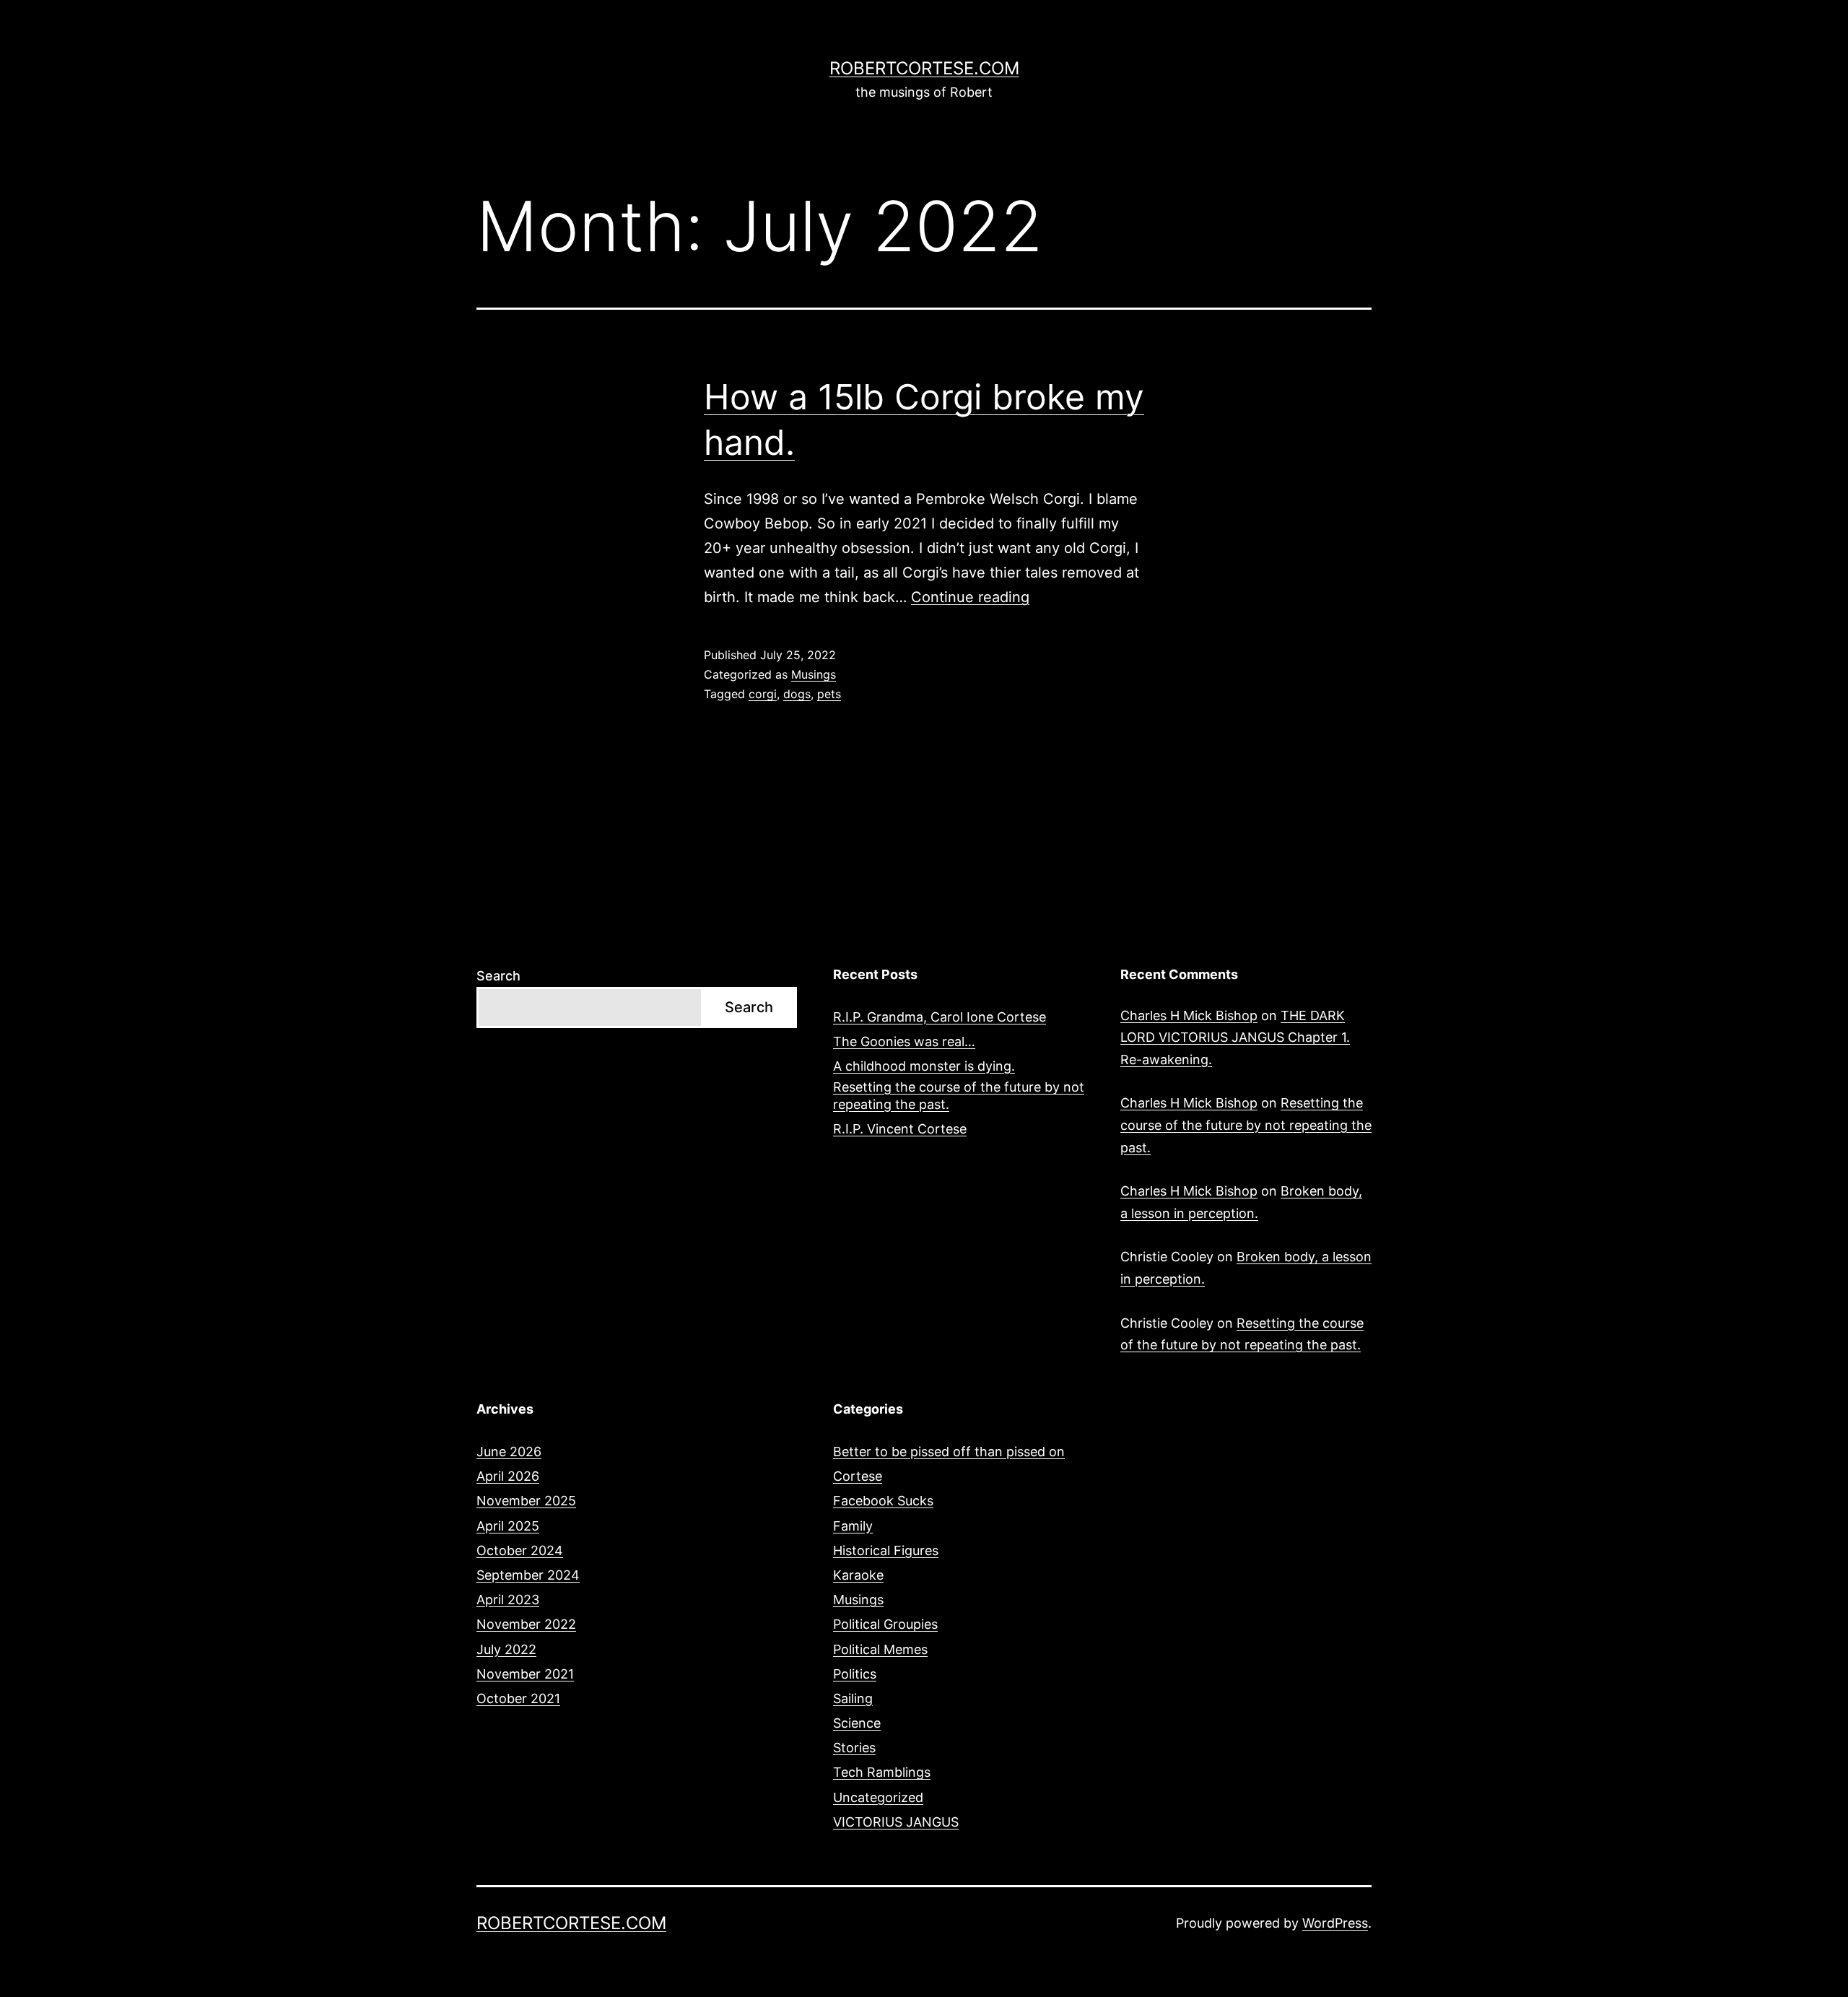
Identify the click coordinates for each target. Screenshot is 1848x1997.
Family (853, 1526)
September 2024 (528, 1575)
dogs (797, 694)
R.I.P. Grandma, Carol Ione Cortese (940, 1017)
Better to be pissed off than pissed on (949, 1452)
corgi (763, 694)
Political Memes (880, 1649)
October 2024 (520, 1550)
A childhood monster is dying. (924, 1066)
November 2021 (525, 1674)
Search (498, 976)
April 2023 (508, 1600)
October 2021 (518, 1698)
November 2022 (526, 1624)
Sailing (853, 1698)
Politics (855, 1674)
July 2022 (506, 1649)
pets (829, 694)
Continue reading (970, 597)
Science (857, 1723)
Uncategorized (878, 1797)
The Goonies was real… (904, 1041)
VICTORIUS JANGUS (896, 1822)
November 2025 (526, 1501)
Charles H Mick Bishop (1189, 1015)
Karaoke (858, 1575)
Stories (854, 1748)
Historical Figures (886, 1550)
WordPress (1335, 1923)
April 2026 (508, 1476)
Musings (814, 674)
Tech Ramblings (882, 1772)
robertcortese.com (924, 68)
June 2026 (509, 1452)
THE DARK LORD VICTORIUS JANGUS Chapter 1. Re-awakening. (1235, 1037)
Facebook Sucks (883, 1501)
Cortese (858, 1476)
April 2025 (508, 1526)
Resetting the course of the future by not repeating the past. (959, 1095)
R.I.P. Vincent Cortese (900, 1129)
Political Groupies (885, 1624)
